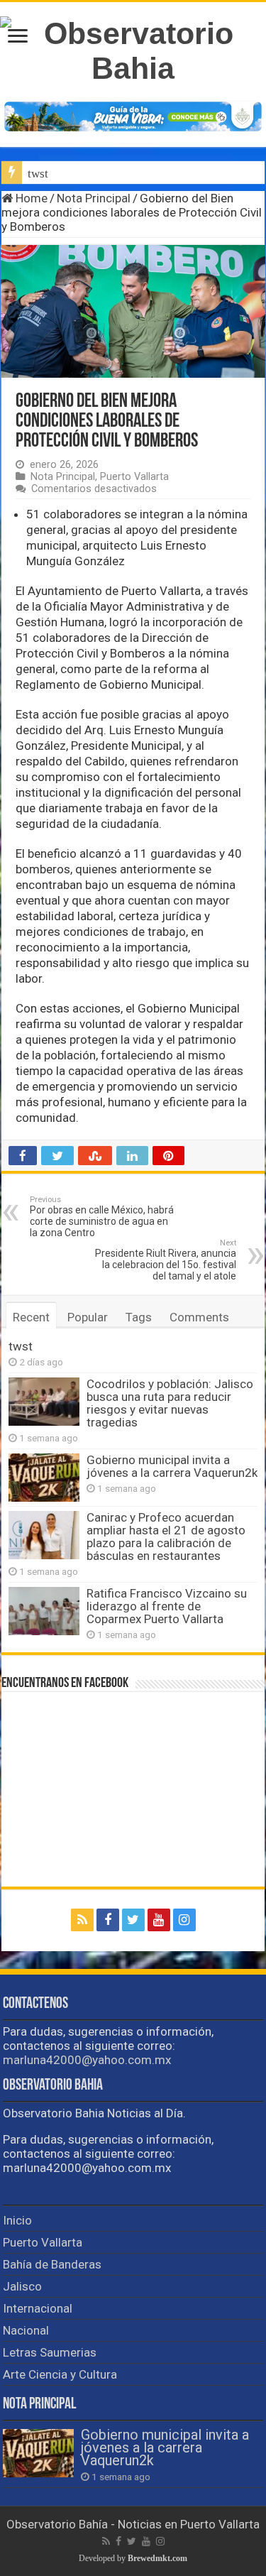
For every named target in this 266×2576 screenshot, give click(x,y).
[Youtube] (159, 1920)
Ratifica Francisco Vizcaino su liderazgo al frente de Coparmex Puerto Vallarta (167, 1606)
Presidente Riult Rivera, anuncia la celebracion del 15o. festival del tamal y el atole (166, 1260)
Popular (88, 1317)
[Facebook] (108, 1920)
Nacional (26, 2330)
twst (38, 174)
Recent (31, 1317)
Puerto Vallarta (134, 477)
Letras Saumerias (50, 2352)
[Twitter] (133, 1920)
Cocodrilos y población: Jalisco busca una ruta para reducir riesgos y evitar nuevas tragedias (170, 1403)
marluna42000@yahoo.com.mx (87, 2060)
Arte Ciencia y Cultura (60, 2374)
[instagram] (184, 1920)
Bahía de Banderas (52, 2264)
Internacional (38, 2308)
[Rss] (82, 1920)
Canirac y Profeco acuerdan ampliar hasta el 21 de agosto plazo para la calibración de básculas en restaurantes (166, 1537)
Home (30, 198)
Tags (139, 1317)
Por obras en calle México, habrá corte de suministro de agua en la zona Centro (102, 1217)
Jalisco (22, 2286)
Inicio (17, 2220)
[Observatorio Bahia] (133, 48)
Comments (199, 1317)
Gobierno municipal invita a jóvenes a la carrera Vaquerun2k (172, 1466)
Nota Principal (94, 198)
